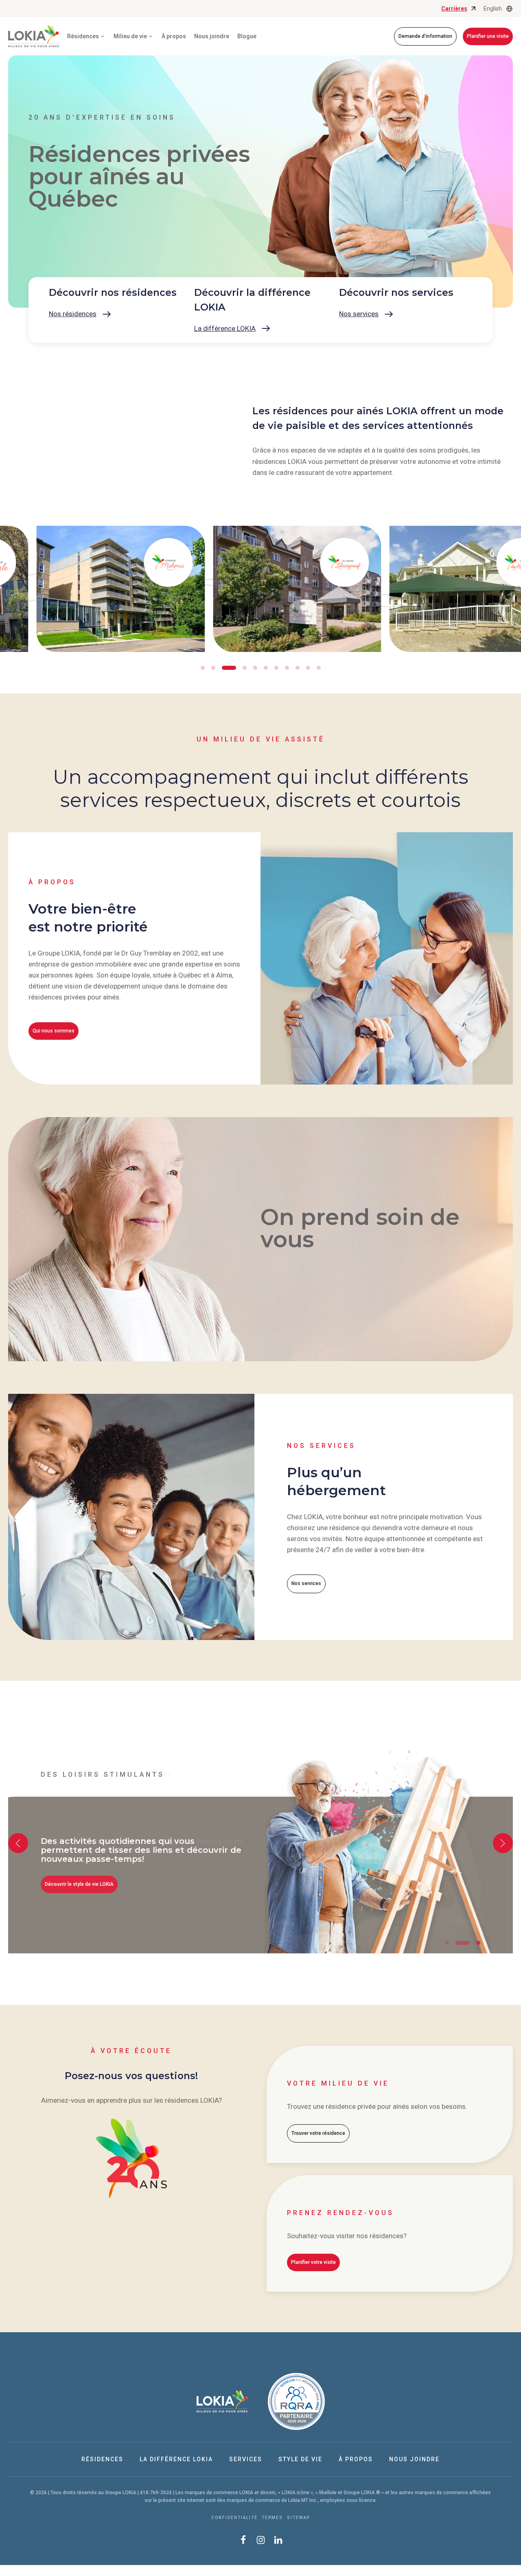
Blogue (247, 36)
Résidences (102, 2459)
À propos (174, 36)
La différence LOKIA (176, 2459)
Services (246, 2459)
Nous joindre (212, 36)
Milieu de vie (130, 36)
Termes (272, 2518)
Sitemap (299, 2518)
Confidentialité (234, 2518)
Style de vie (300, 2459)
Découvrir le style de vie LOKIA (79, 1884)
